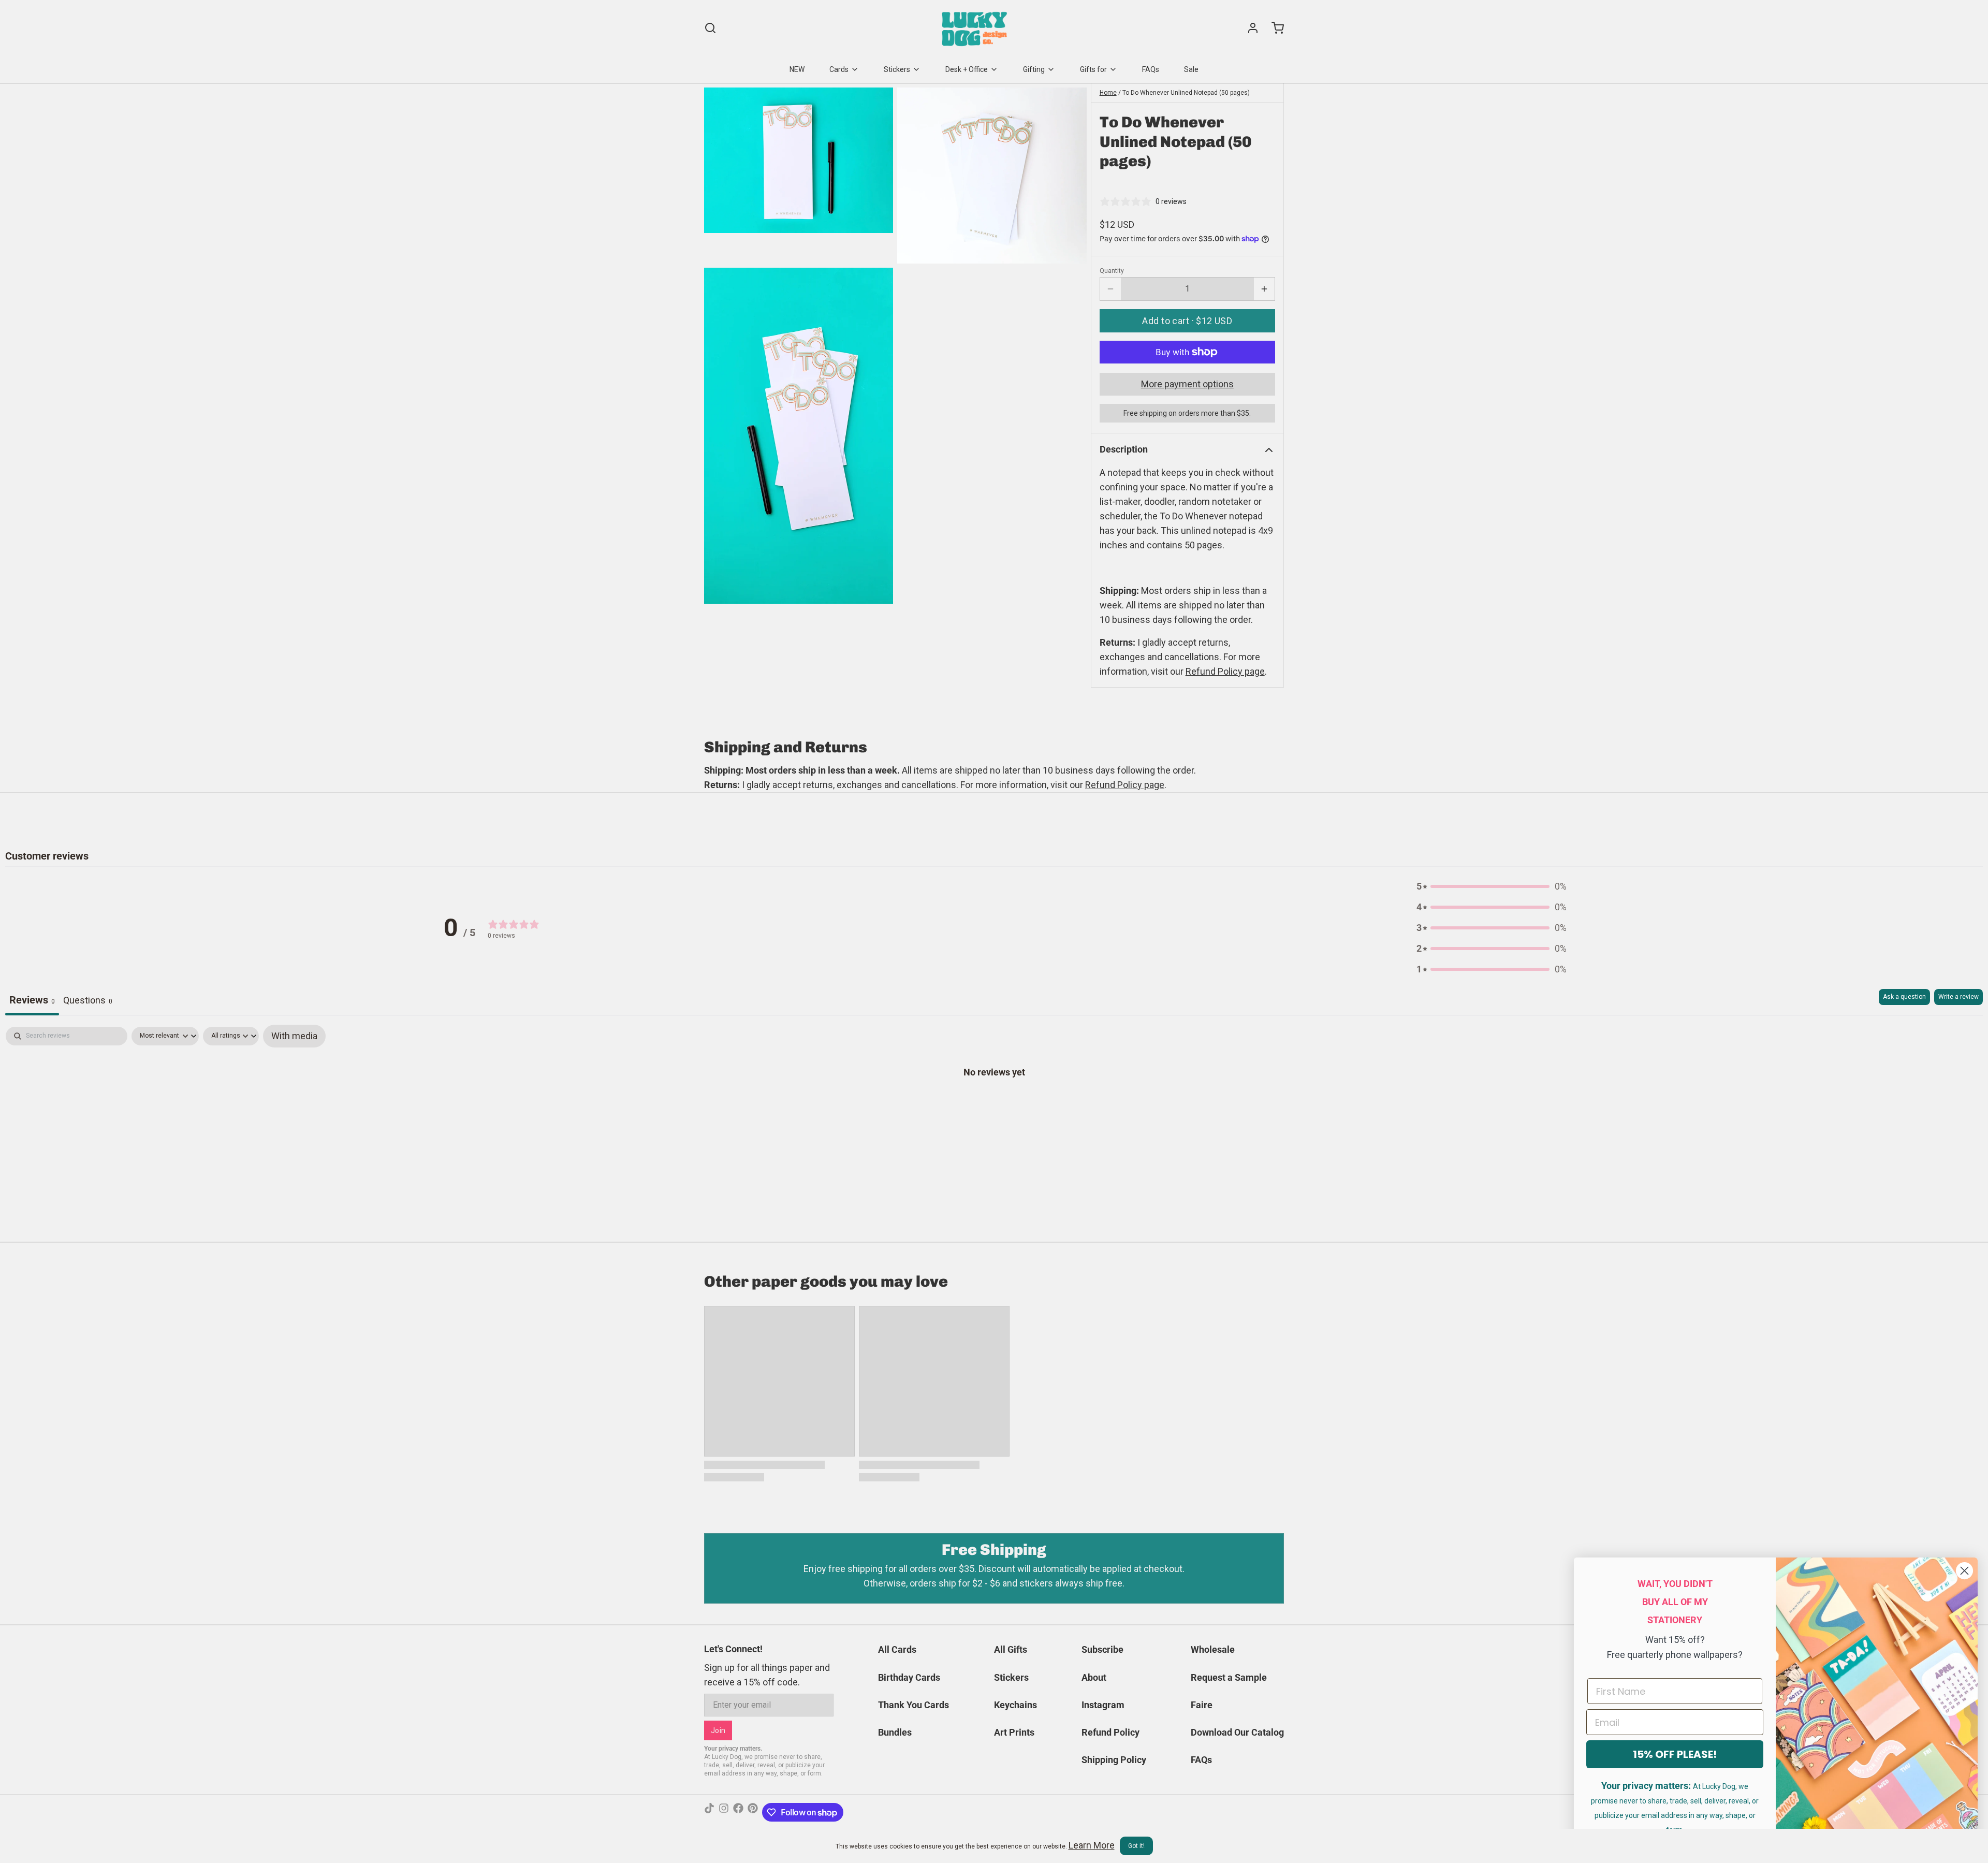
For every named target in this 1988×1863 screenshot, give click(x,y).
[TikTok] (709, 1812)
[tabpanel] (994, 1104)
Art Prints (1014, 1732)
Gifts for (1093, 69)
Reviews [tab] (32, 1000)
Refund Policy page (1125, 785)
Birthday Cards (909, 1677)
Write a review (1958, 997)
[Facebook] (738, 1812)
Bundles (895, 1732)
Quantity (1112, 271)
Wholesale (1213, 1649)
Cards (839, 69)
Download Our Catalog (1237, 1732)
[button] (1187, 321)
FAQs (1151, 69)
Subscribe (1102, 1649)
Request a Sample (1229, 1677)
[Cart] (1274, 28)
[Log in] (1249, 28)
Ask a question (1904, 997)
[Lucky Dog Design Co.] (976, 28)
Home (1108, 93)
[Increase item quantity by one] (1264, 289)
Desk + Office (967, 69)
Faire (1202, 1705)
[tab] (88, 1002)
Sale (1191, 69)
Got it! (1136, 1846)
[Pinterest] (753, 1812)
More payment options (1187, 384)
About (1094, 1677)
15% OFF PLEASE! (1675, 1754)
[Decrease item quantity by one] (1110, 289)
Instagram (1103, 1705)
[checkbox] (294, 1036)
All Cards (897, 1649)
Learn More (1092, 1845)
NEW (797, 69)
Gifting (1034, 69)
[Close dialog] (1964, 1571)
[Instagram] (724, 1812)
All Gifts (1011, 1649)
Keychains (1015, 1705)
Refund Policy (1110, 1732)
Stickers (897, 69)
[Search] (710, 28)
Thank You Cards (913, 1705)
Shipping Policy (1114, 1760)
